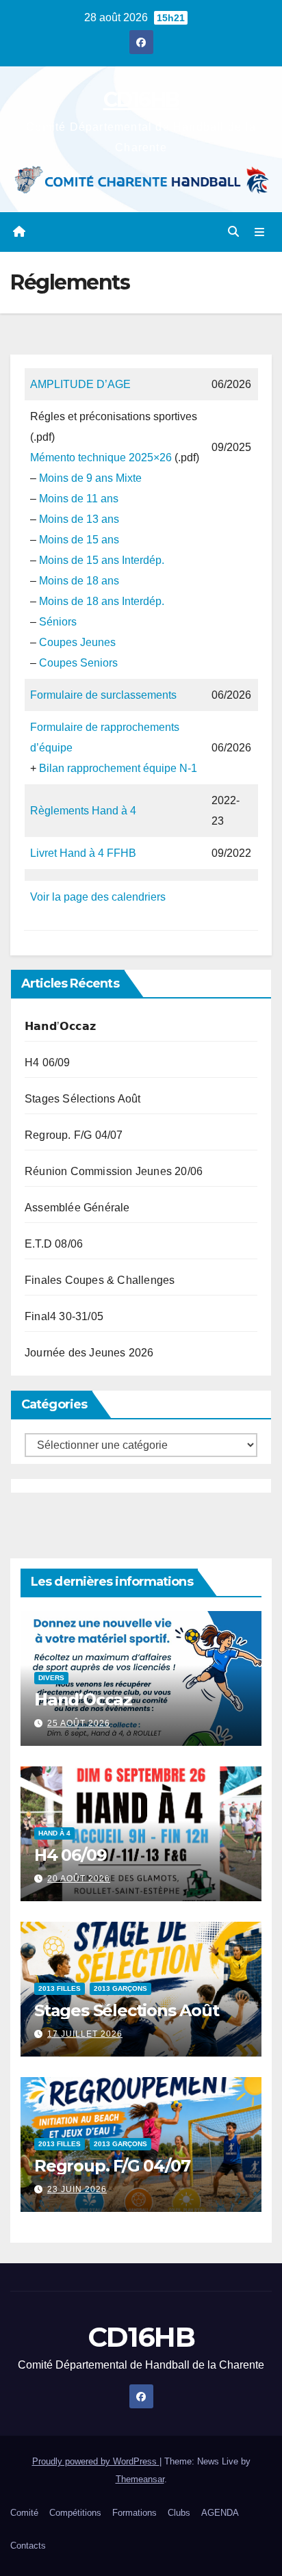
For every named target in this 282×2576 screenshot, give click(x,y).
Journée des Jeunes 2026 (89, 1353)
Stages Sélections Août (82, 1099)
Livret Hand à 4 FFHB (83, 853)
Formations (134, 2513)
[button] (233, 232)
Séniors (58, 622)
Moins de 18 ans (79, 581)
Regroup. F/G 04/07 (74, 1135)
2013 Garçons (120, 1988)
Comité (24, 2513)
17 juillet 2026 (85, 2034)
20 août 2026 (79, 1879)
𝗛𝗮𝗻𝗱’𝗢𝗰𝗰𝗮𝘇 (60, 1026)
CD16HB (141, 100)
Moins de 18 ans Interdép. (102, 601)
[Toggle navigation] (260, 232)
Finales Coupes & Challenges (100, 1280)
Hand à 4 (54, 1833)
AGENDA (220, 2513)
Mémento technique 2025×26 (101, 458)
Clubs (179, 2513)
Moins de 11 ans (79, 499)
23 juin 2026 (77, 2189)
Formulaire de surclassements (103, 695)
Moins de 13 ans (79, 519)
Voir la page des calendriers (98, 897)
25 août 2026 (79, 1723)
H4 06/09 (48, 1062)
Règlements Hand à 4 (83, 811)
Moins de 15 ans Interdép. (102, 560)
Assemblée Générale (77, 1208)
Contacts (28, 2546)
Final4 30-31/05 (64, 1316)
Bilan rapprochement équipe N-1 (118, 768)
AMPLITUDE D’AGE (80, 384)
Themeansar (140, 2479)
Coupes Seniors (78, 663)
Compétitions (75, 2513)
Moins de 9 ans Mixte (90, 478)
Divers (51, 1678)
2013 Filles (60, 1988)
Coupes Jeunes (77, 642)
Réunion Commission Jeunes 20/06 (114, 1171)
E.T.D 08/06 (54, 1244)
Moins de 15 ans (79, 540)
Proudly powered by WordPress (96, 2461)
